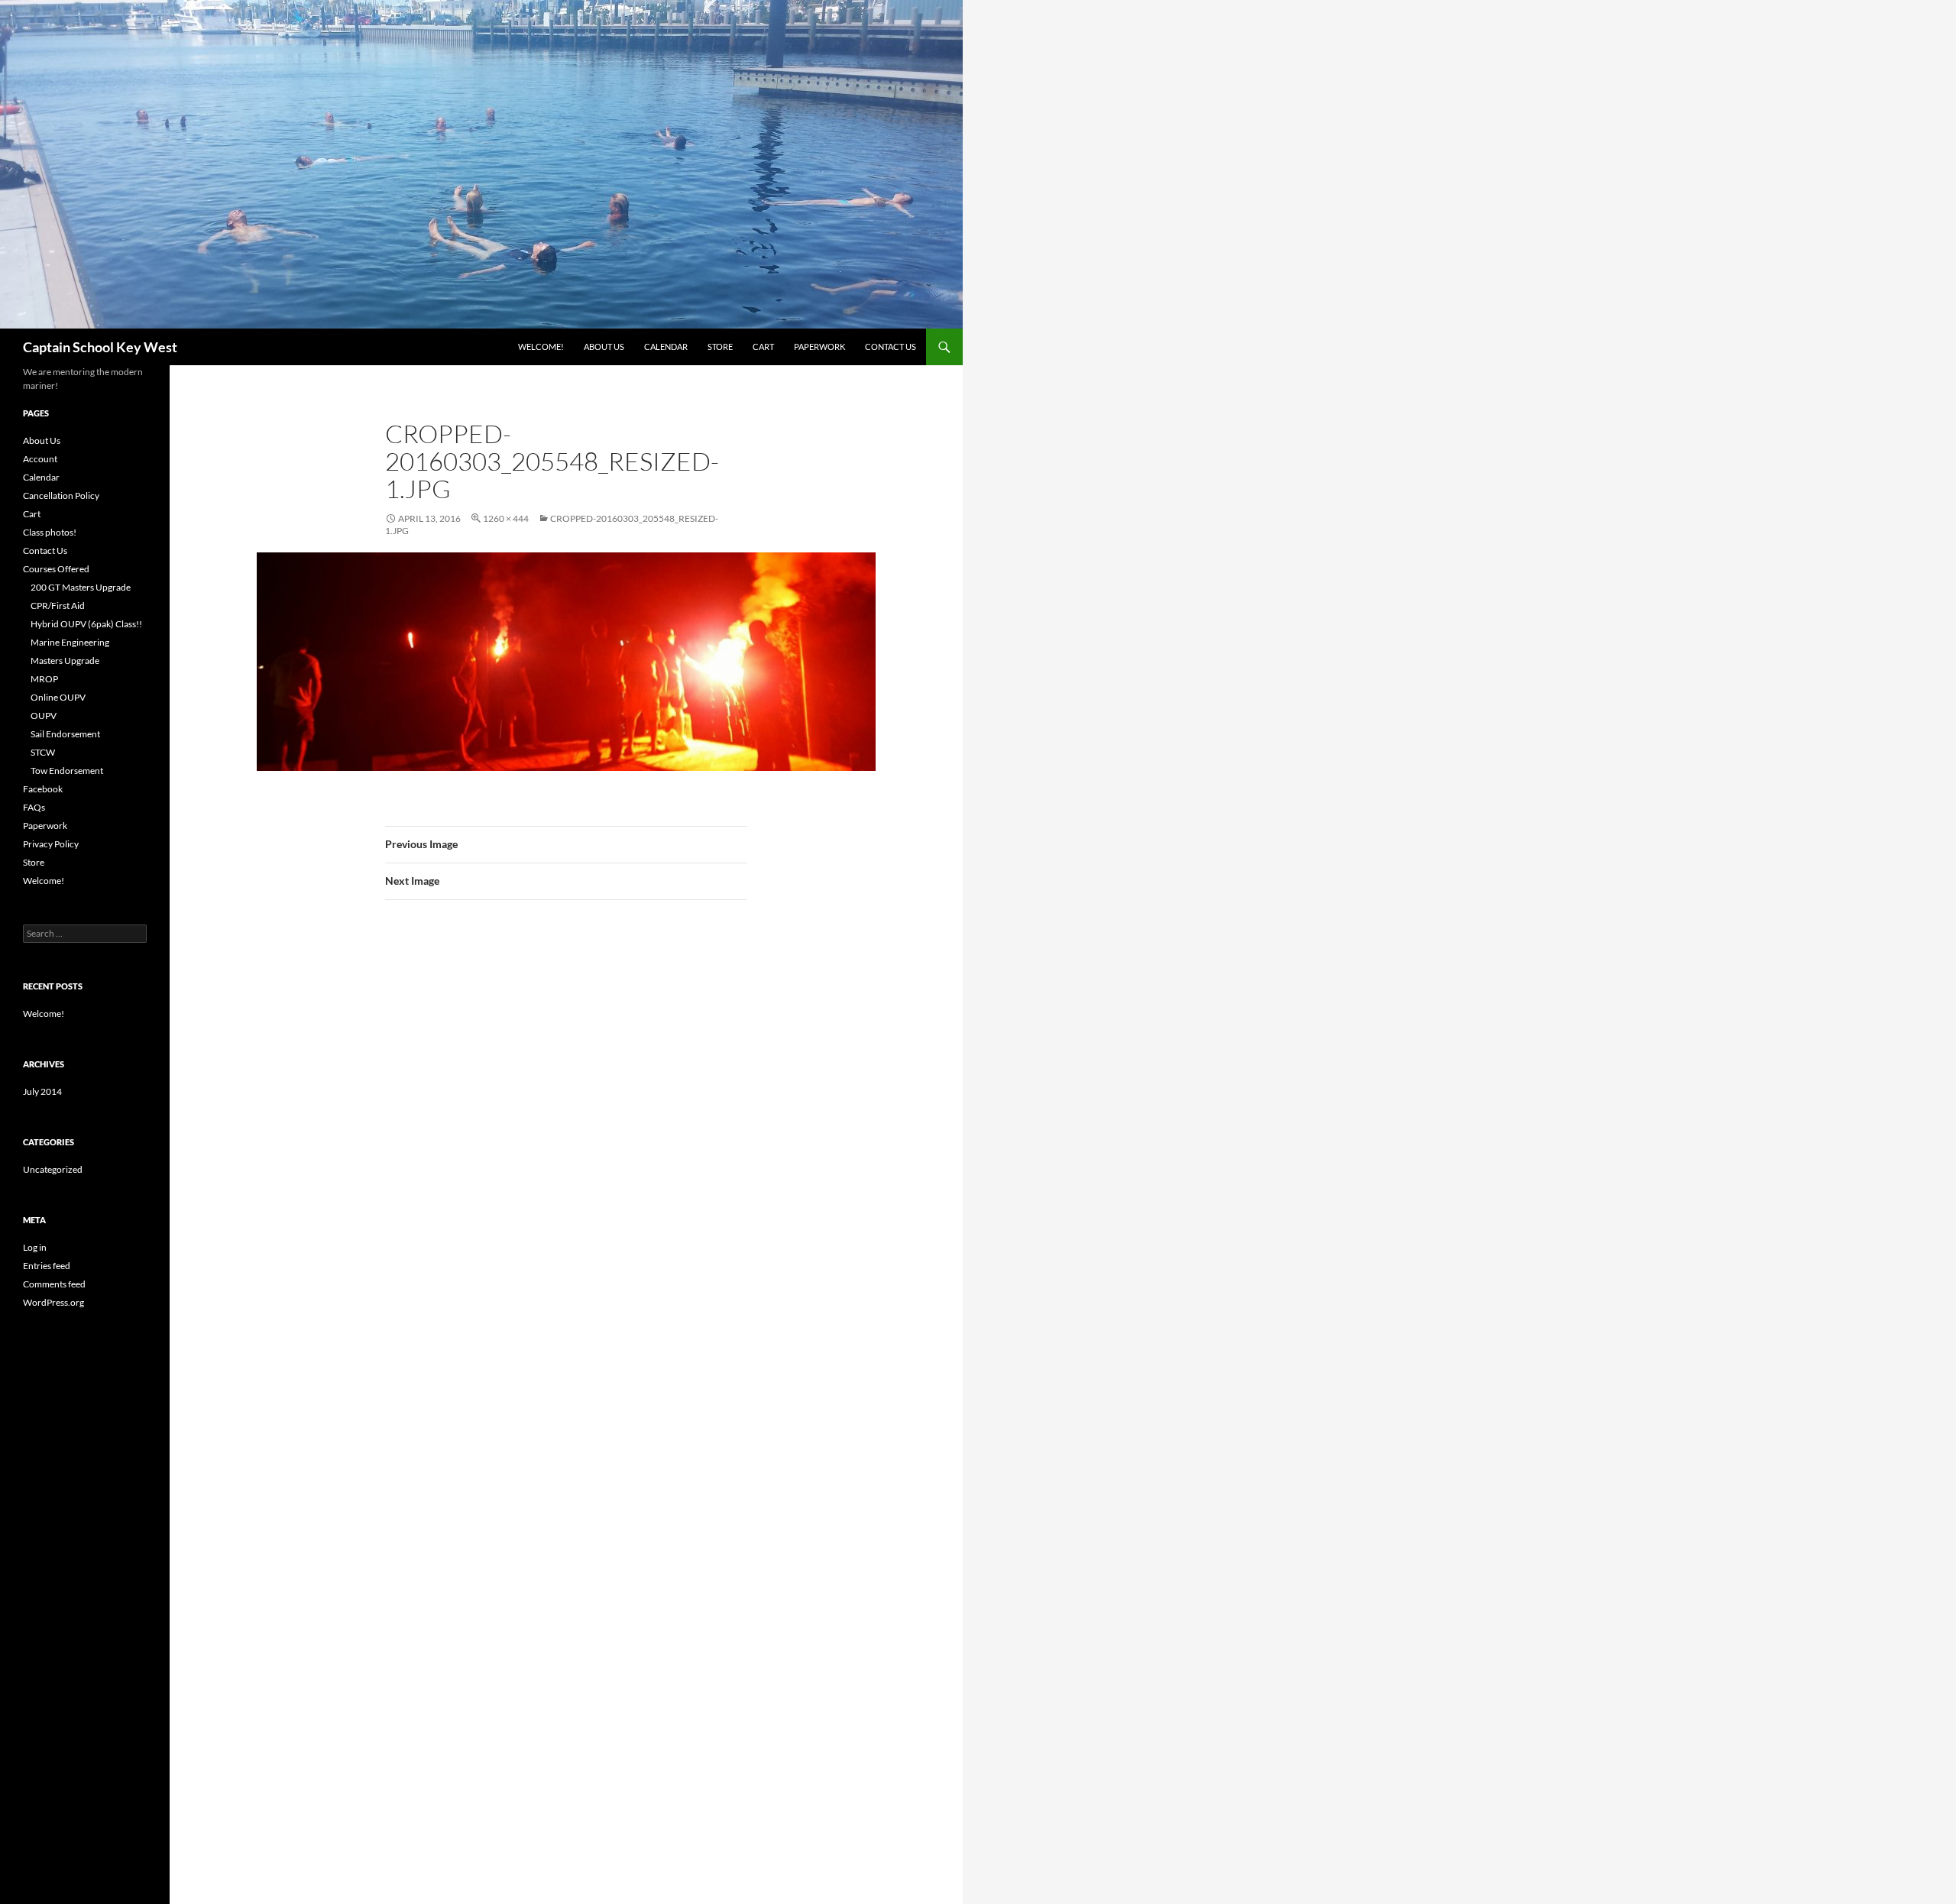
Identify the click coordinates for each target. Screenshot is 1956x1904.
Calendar (666, 346)
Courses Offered (56, 569)
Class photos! (50, 532)
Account (40, 459)
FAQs (34, 807)
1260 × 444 (506, 518)
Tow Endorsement (67, 771)
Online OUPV (58, 697)
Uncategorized (53, 1169)
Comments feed (54, 1284)
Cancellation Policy (61, 495)
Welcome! (541, 346)
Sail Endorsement (65, 734)
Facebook (43, 789)
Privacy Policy (51, 844)
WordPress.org (53, 1302)
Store (720, 346)
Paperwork (819, 346)
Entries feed (47, 1266)
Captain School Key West (100, 347)
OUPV (44, 716)
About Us (604, 346)
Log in (35, 1247)
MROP (44, 679)
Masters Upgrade (65, 661)
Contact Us (891, 346)
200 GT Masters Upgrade (81, 587)
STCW (43, 752)
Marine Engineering (70, 642)
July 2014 (42, 1091)
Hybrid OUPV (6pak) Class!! (86, 624)
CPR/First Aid (58, 606)
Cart (763, 346)
